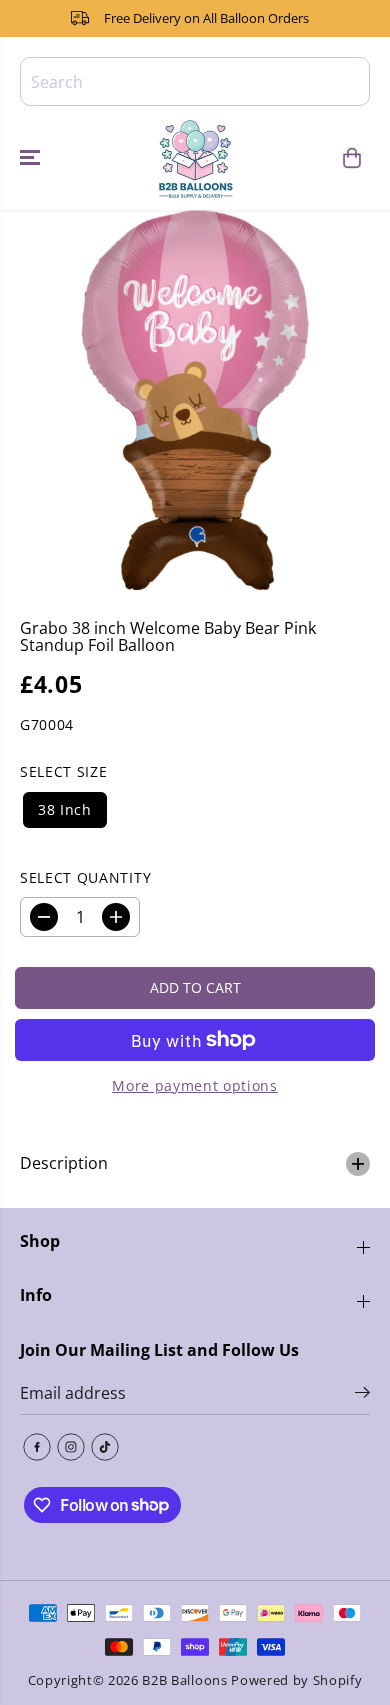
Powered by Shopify (296, 1680)
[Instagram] (71, 1447)
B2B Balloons (184, 1680)
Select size (63, 771)
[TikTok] (105, 1447)
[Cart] (352, 158)
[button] (32, 158)
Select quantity (85, 877)
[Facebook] (37, 1447)
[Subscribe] (362, 1395)
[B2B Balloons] (195, 158)
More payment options (195, 1085)
